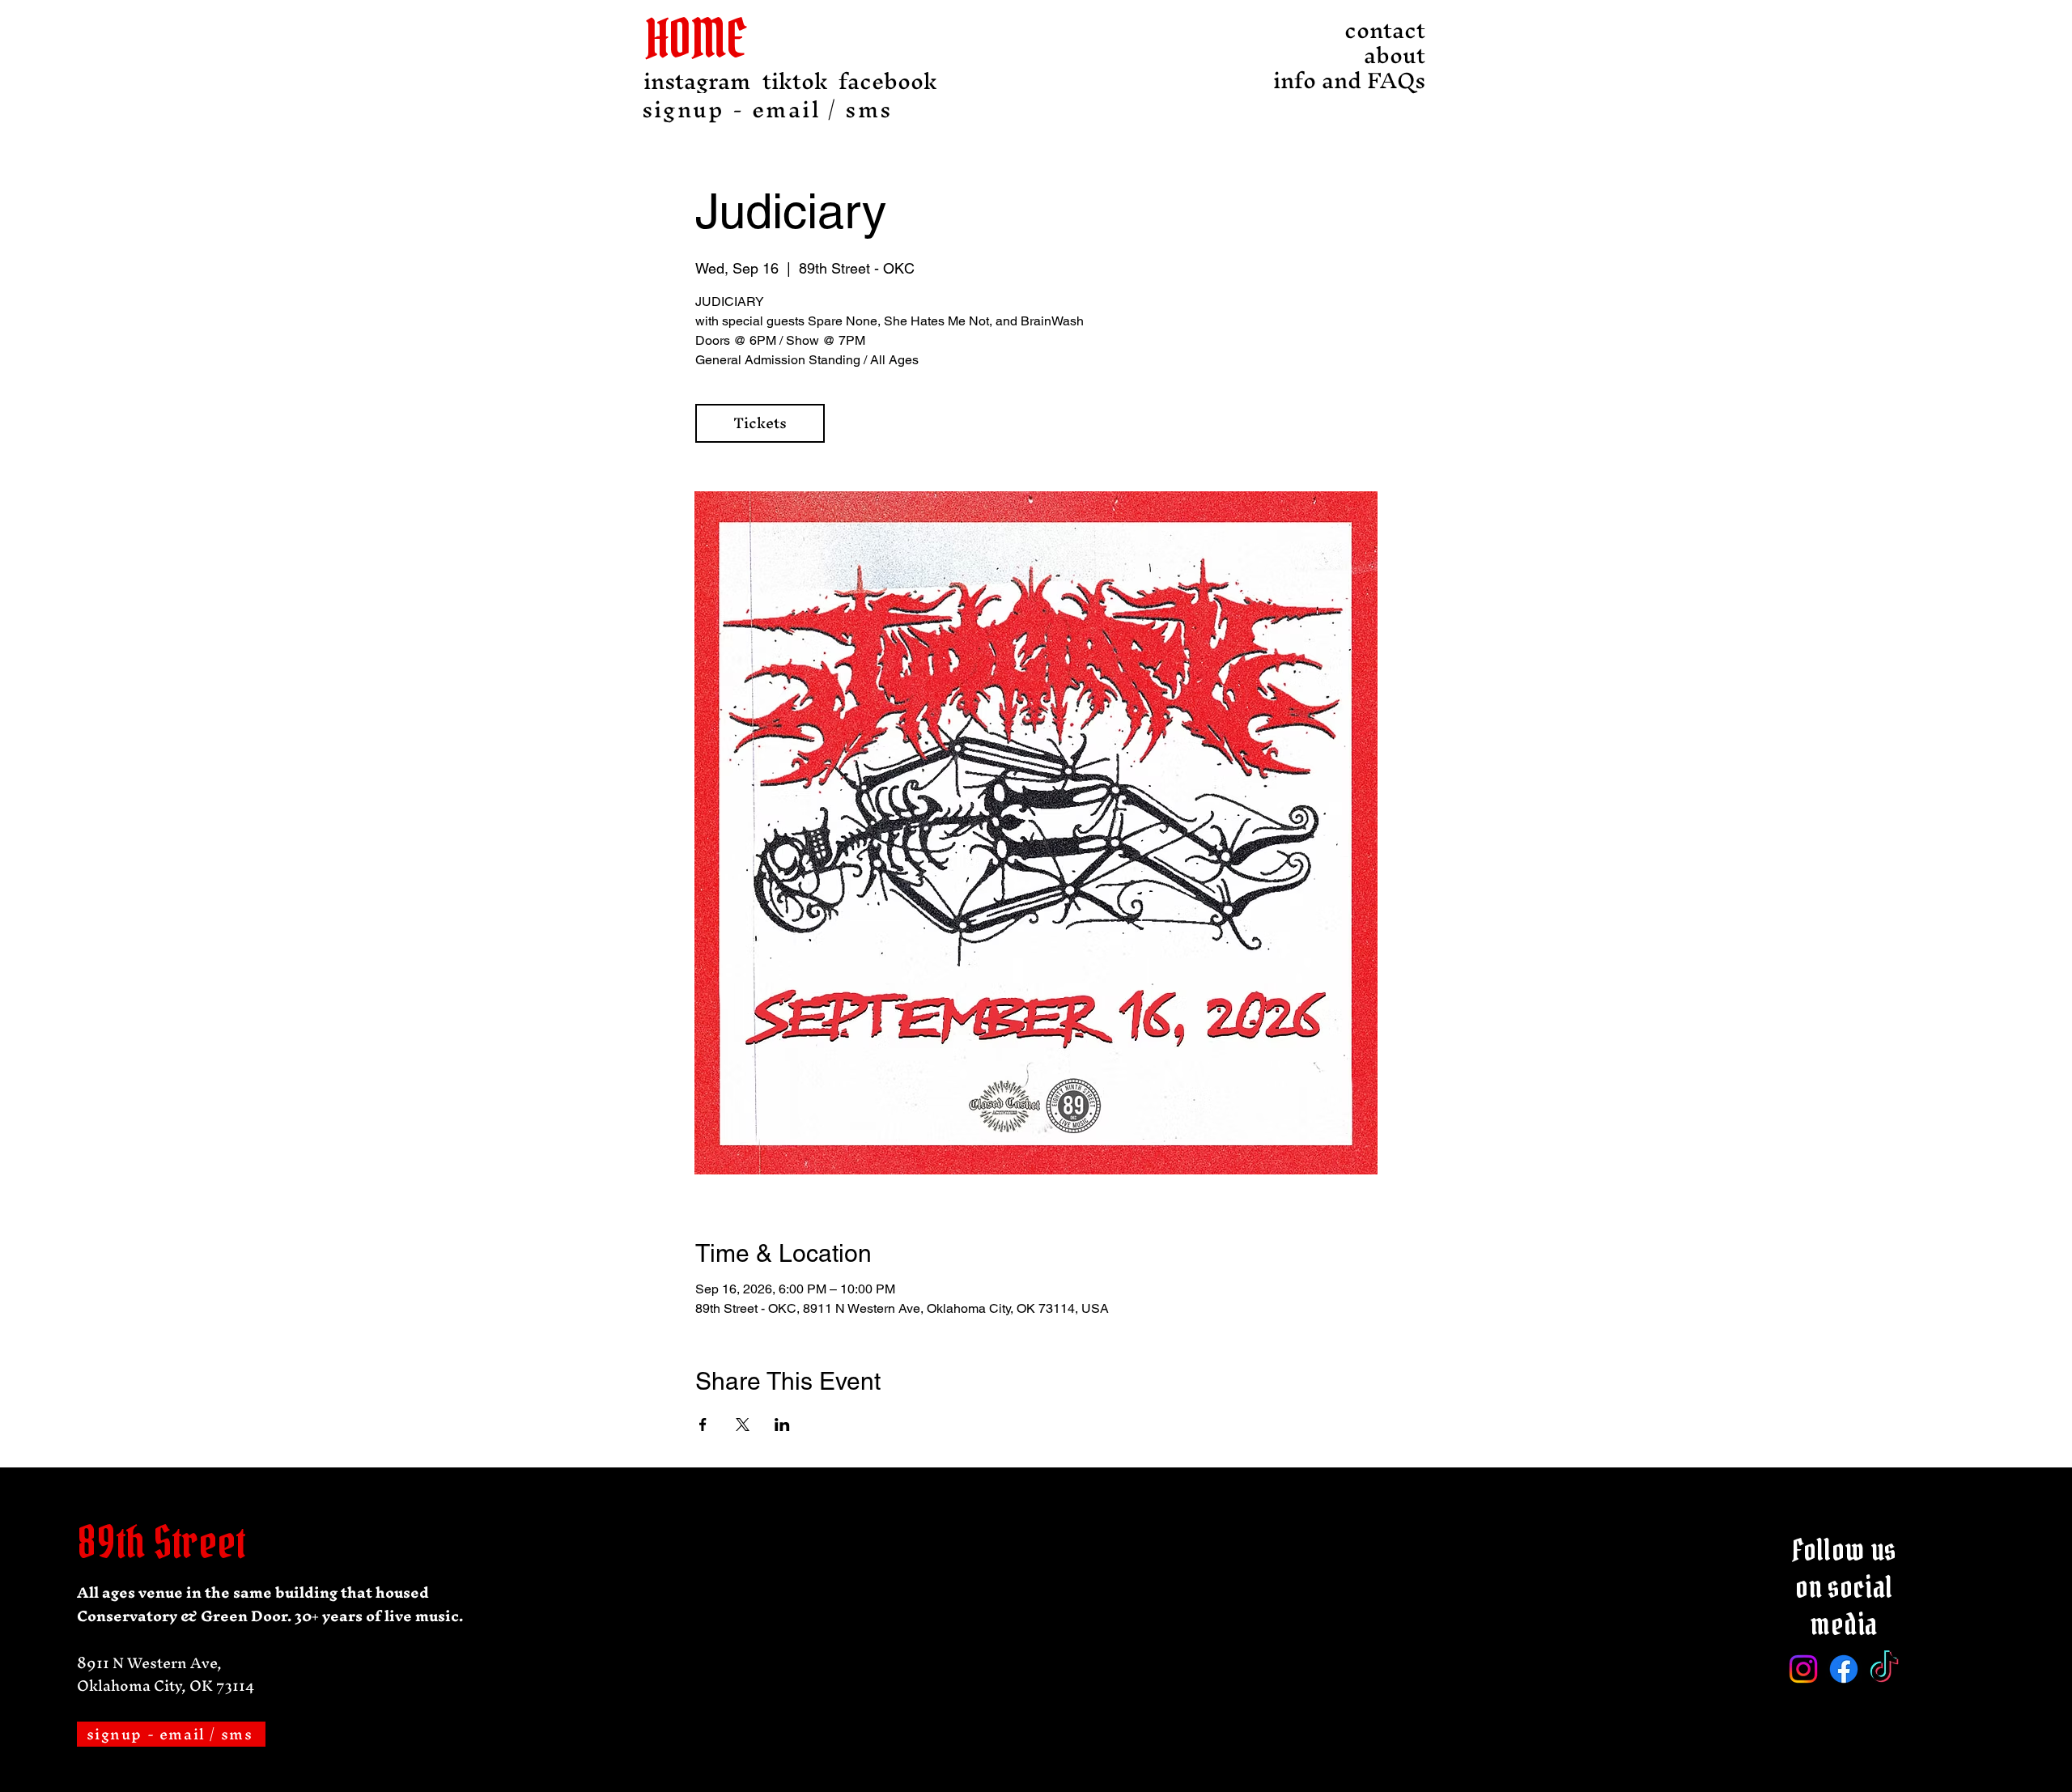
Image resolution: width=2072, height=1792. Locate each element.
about (1395, 55)
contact (1385, 30)
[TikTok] (1884, 1669)
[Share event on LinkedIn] (782, 1425)
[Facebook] (1844, 1669)
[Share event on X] (743, 1425)
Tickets (760, 423)
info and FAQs (1381, 81)
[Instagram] (1803, 1669)
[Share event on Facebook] (703, 1425)
